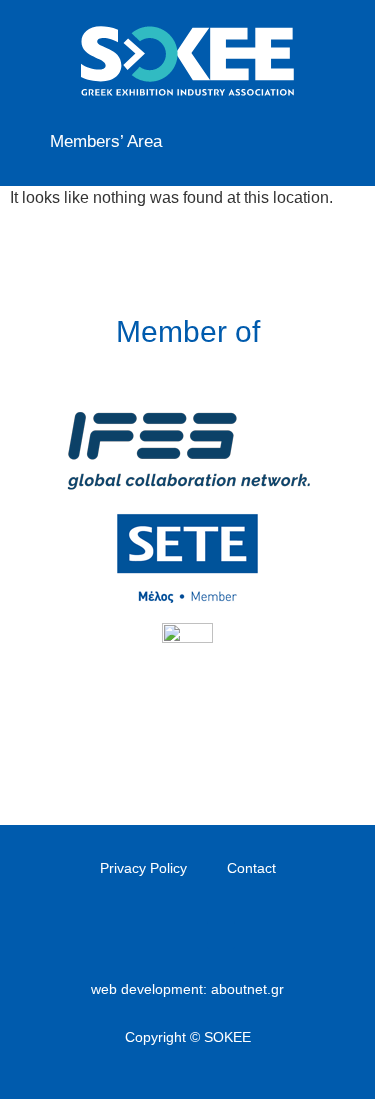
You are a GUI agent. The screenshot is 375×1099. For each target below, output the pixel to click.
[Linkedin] (188, 935)
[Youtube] (221, 935)
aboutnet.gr (247, 989)
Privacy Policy (143, 868)
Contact (251, 868)
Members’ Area (106, 141)
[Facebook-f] (155, 935)
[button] (331, 137)
